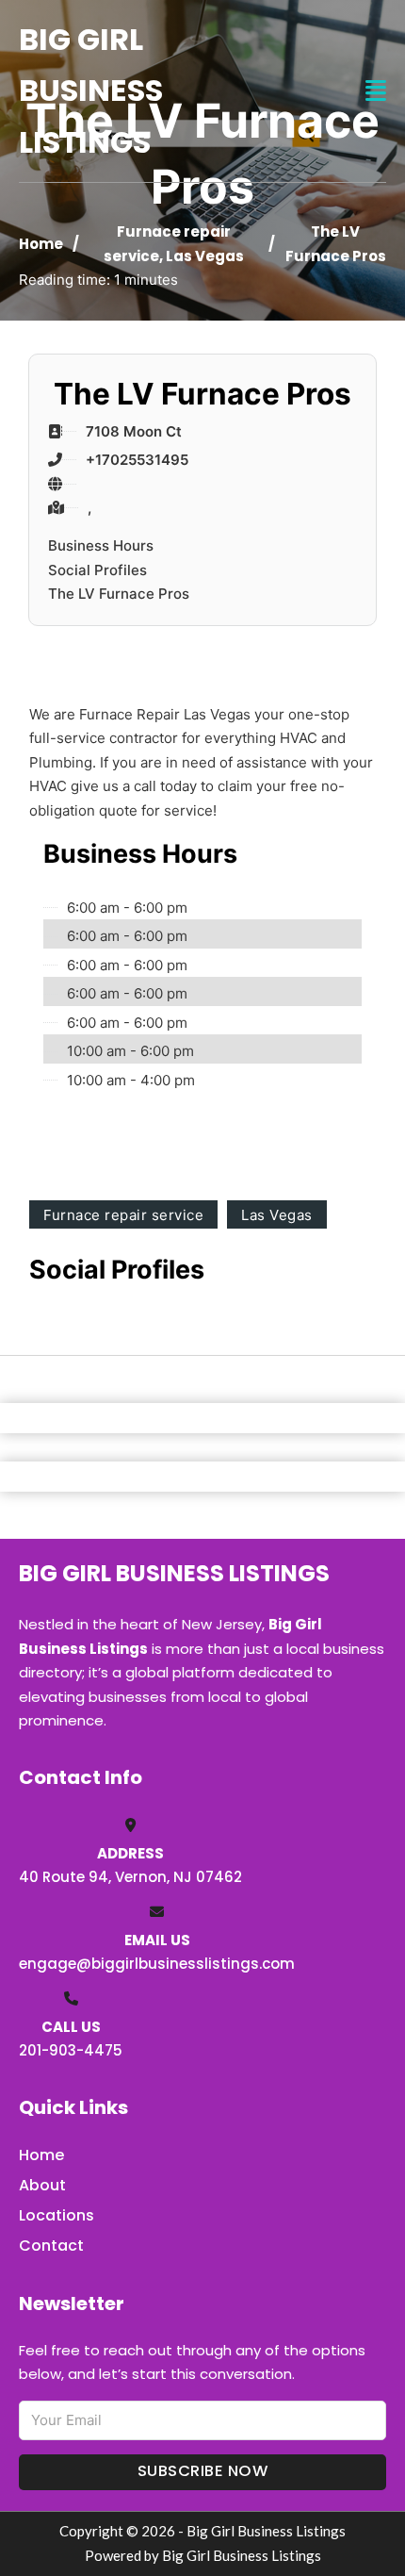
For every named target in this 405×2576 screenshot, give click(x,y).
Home (41, 244)
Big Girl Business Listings (91, 91)
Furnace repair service (123, 1215)
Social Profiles (97, 570)
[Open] (376, 91)
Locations (57, 2215)
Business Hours (101, 545)
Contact (51, 2246)
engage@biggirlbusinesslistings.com (157, 1964)
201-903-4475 (71, 2050)
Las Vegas (205, 256)
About (42, 2185)
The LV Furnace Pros (119, 594)
